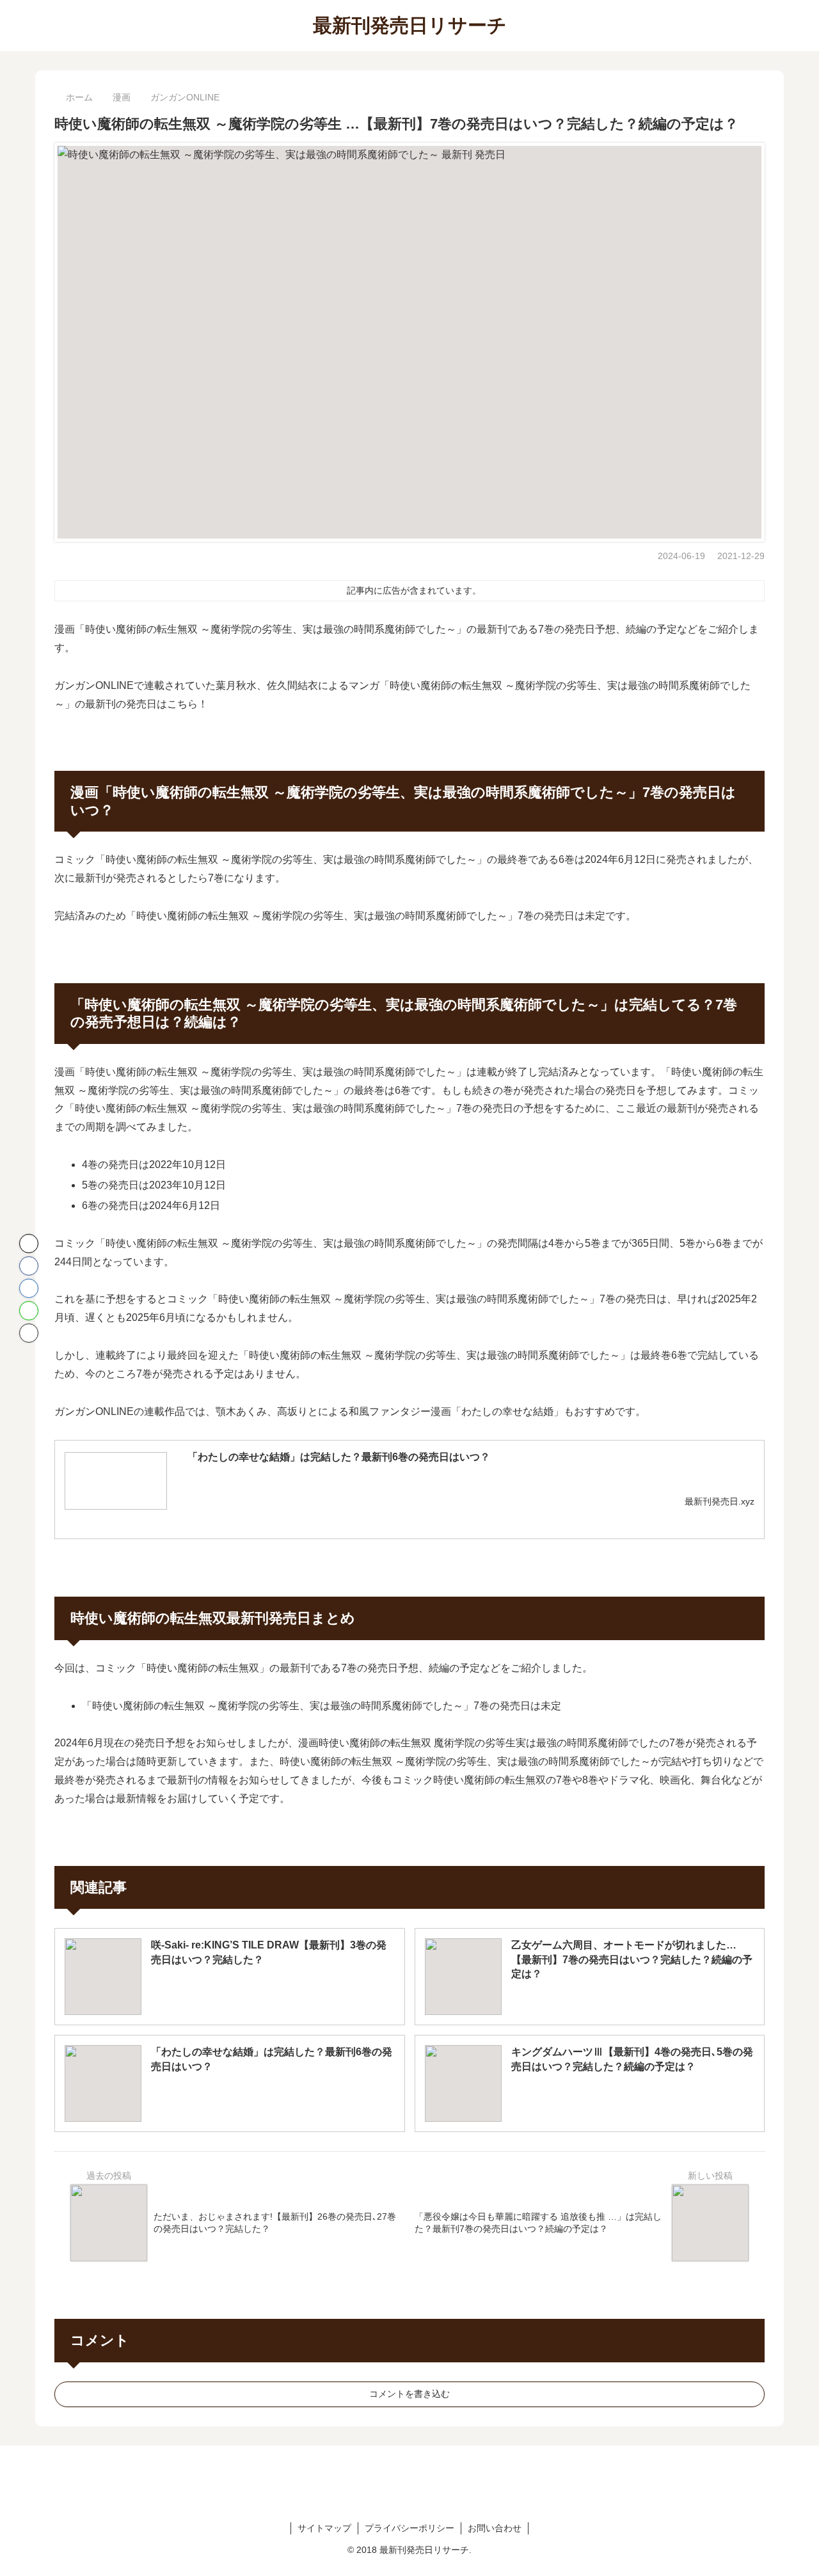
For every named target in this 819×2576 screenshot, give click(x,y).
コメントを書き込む (409, 2394)
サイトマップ (324, 2528)
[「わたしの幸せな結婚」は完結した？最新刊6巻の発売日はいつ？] (116, 1481)
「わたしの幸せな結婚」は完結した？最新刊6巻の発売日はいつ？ (339, 1457)
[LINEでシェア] (29, 1311)
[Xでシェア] (29, 1244)
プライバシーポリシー (409, 2528)
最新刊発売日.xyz (720, 1501)
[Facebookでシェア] (29, 1266)
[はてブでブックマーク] (29, 1288)
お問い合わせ (495, 2528)
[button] (29, 1333)
